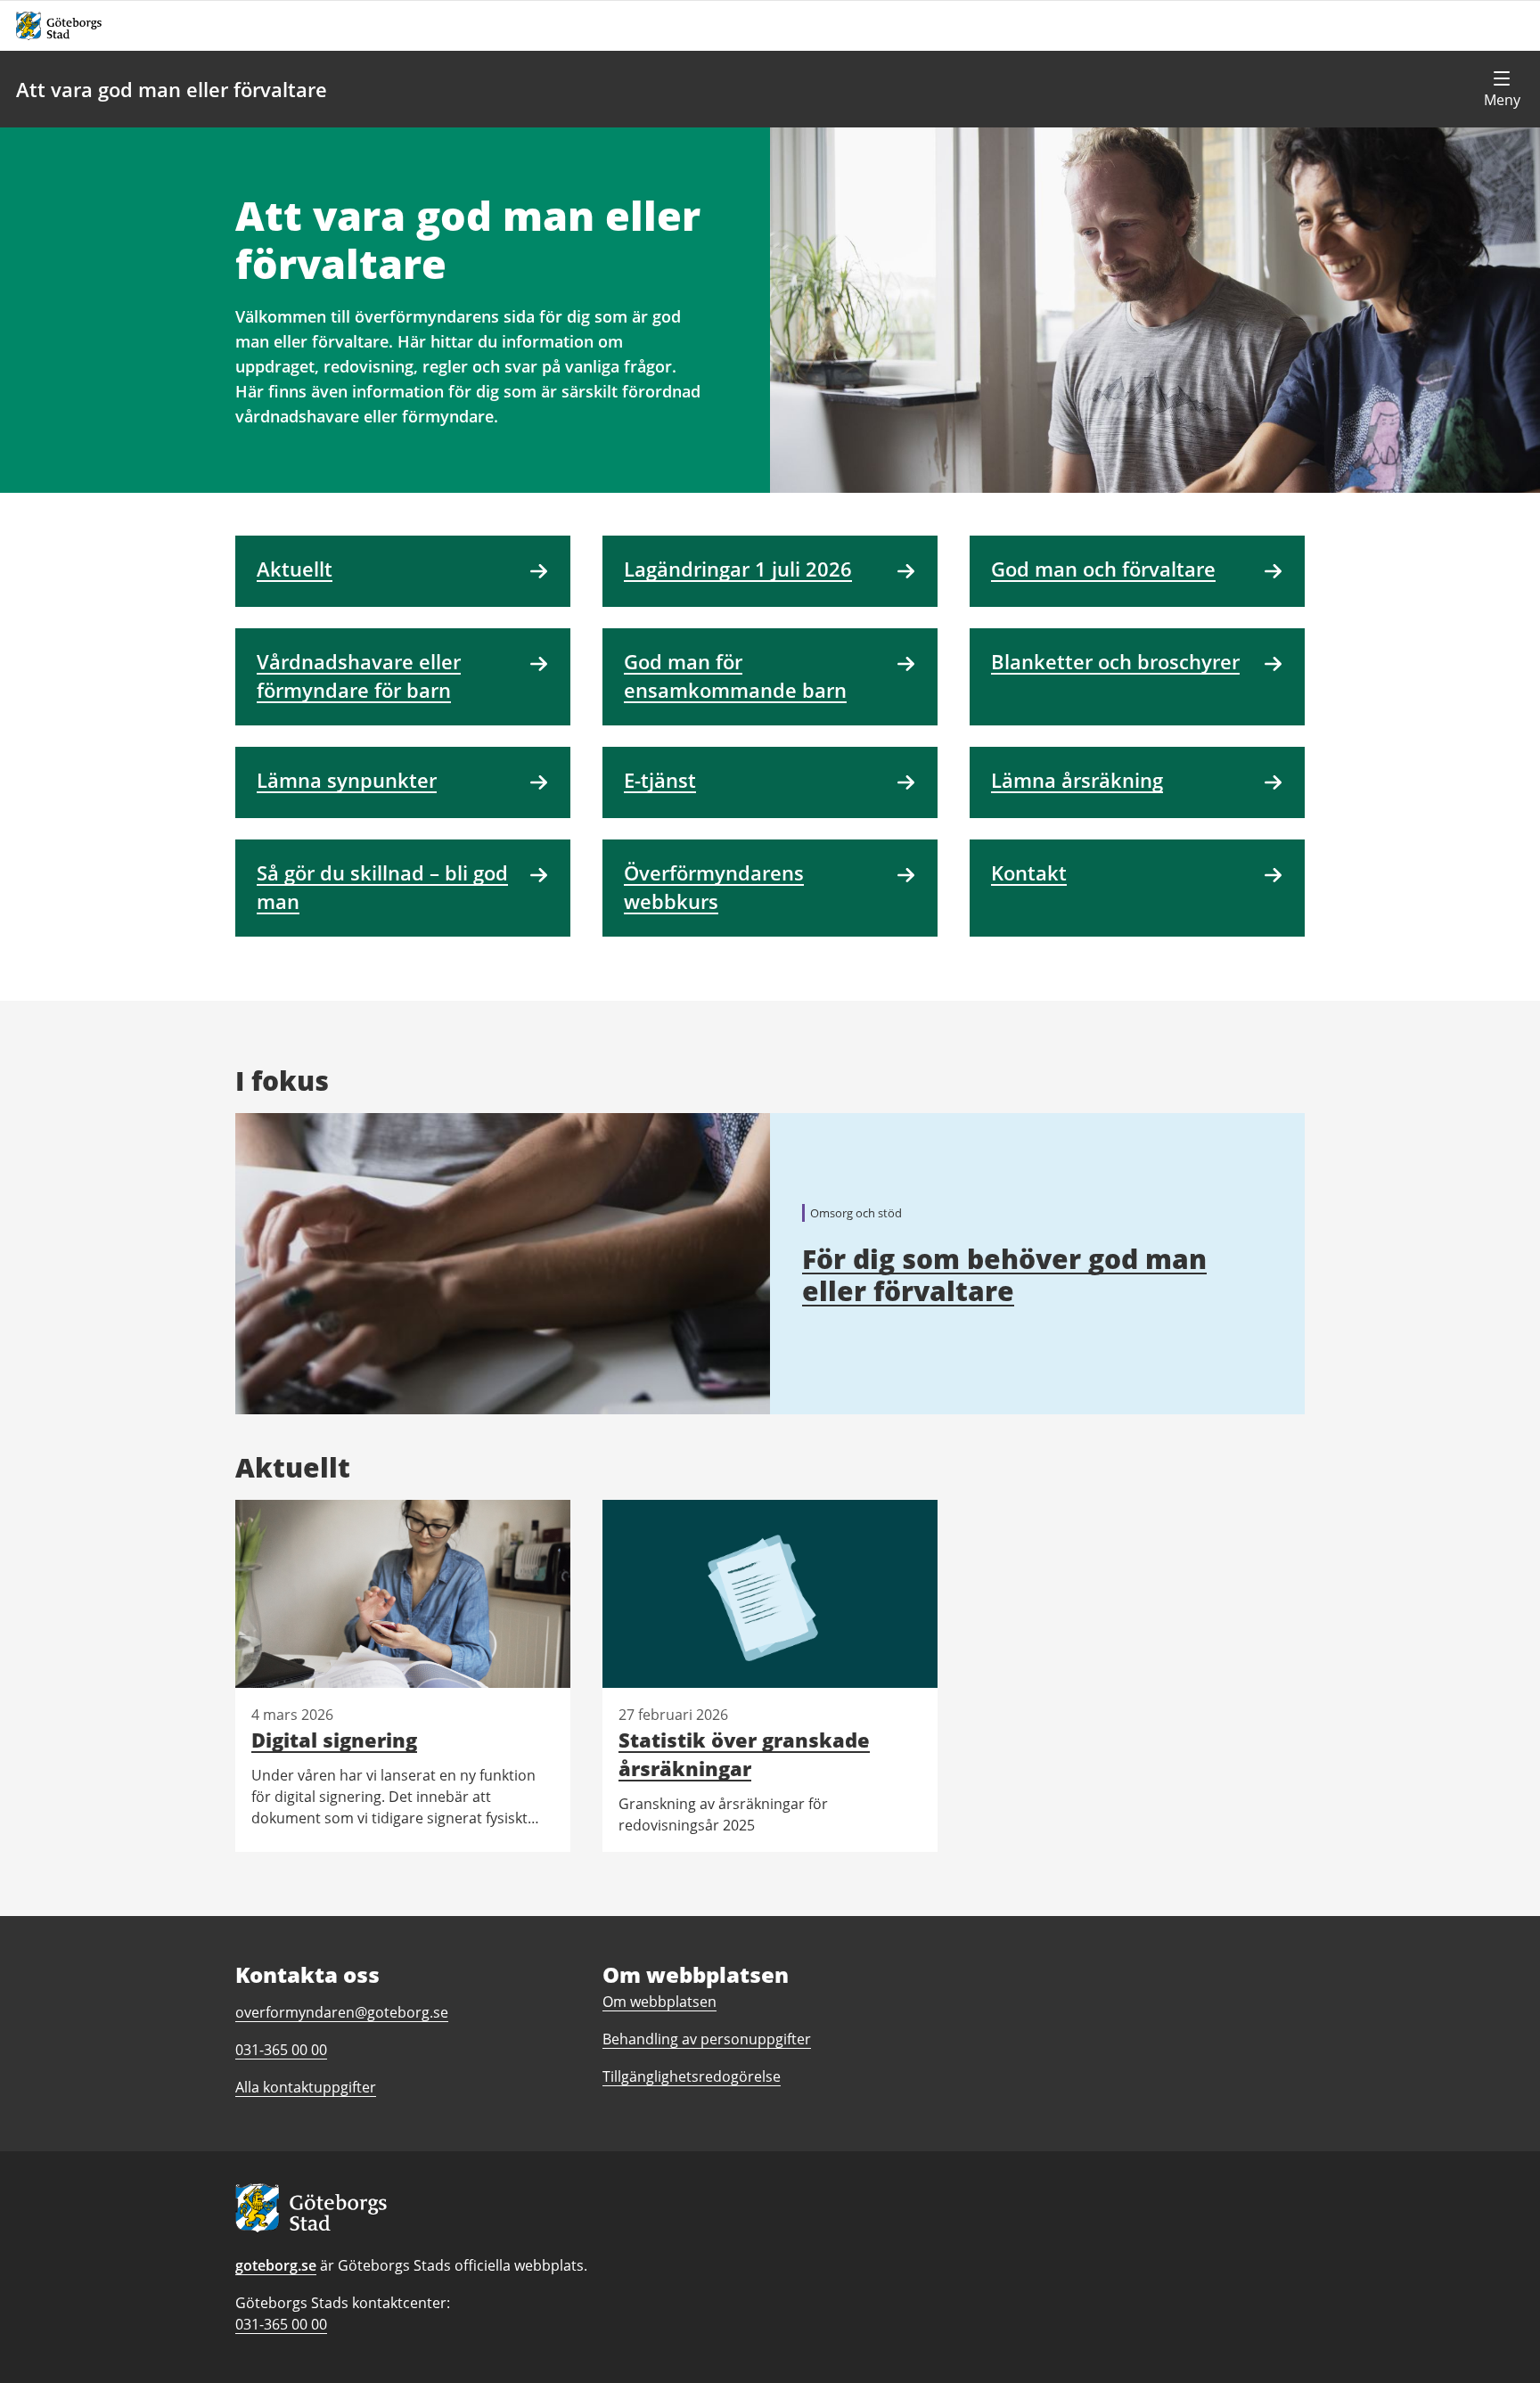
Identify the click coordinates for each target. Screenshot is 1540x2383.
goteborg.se (276, 2265)
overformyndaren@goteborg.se (342, 2012)
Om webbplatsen (659, 2002)
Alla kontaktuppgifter (306, 2087)
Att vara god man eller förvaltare (172, 89)
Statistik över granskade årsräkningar (744, 1754)
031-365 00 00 (281, 2324)
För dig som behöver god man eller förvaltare (1004, 1275)
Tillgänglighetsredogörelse (692, 2076)
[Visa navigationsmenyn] (1502, 89)
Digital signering (334, 1740)
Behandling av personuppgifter (707, 2039)
